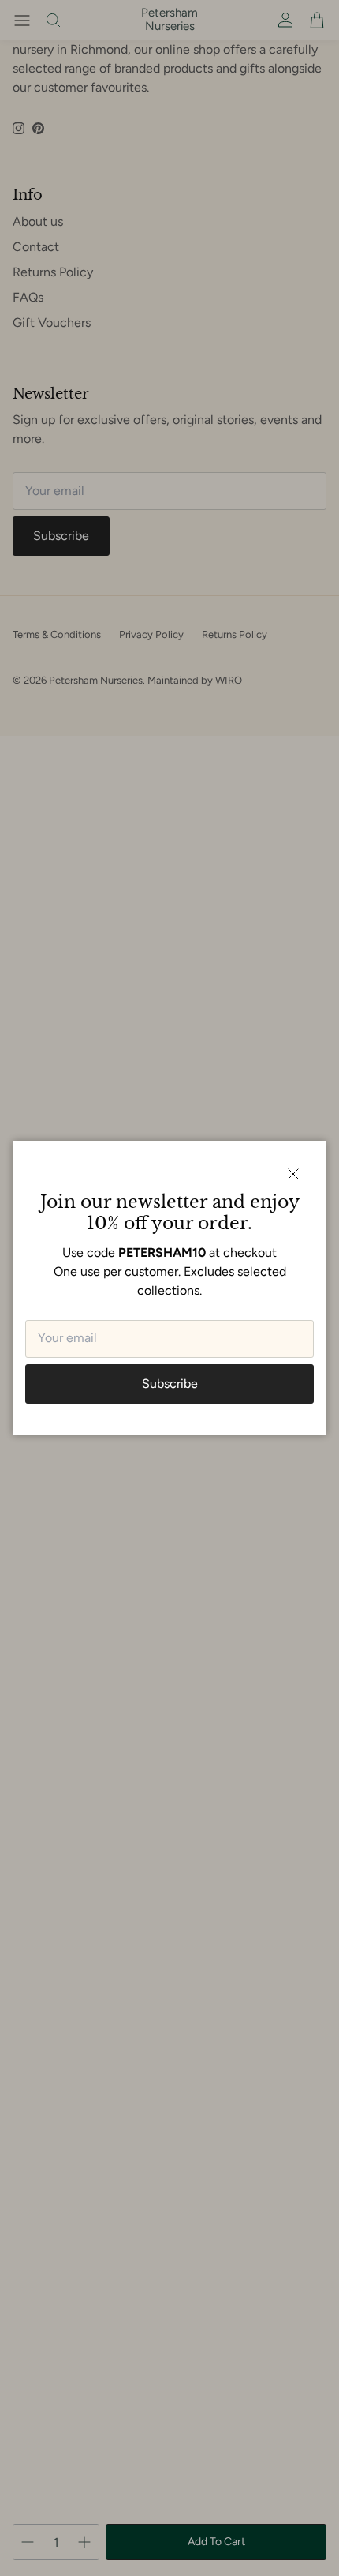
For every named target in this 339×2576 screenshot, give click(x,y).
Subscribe (170, 1384)
